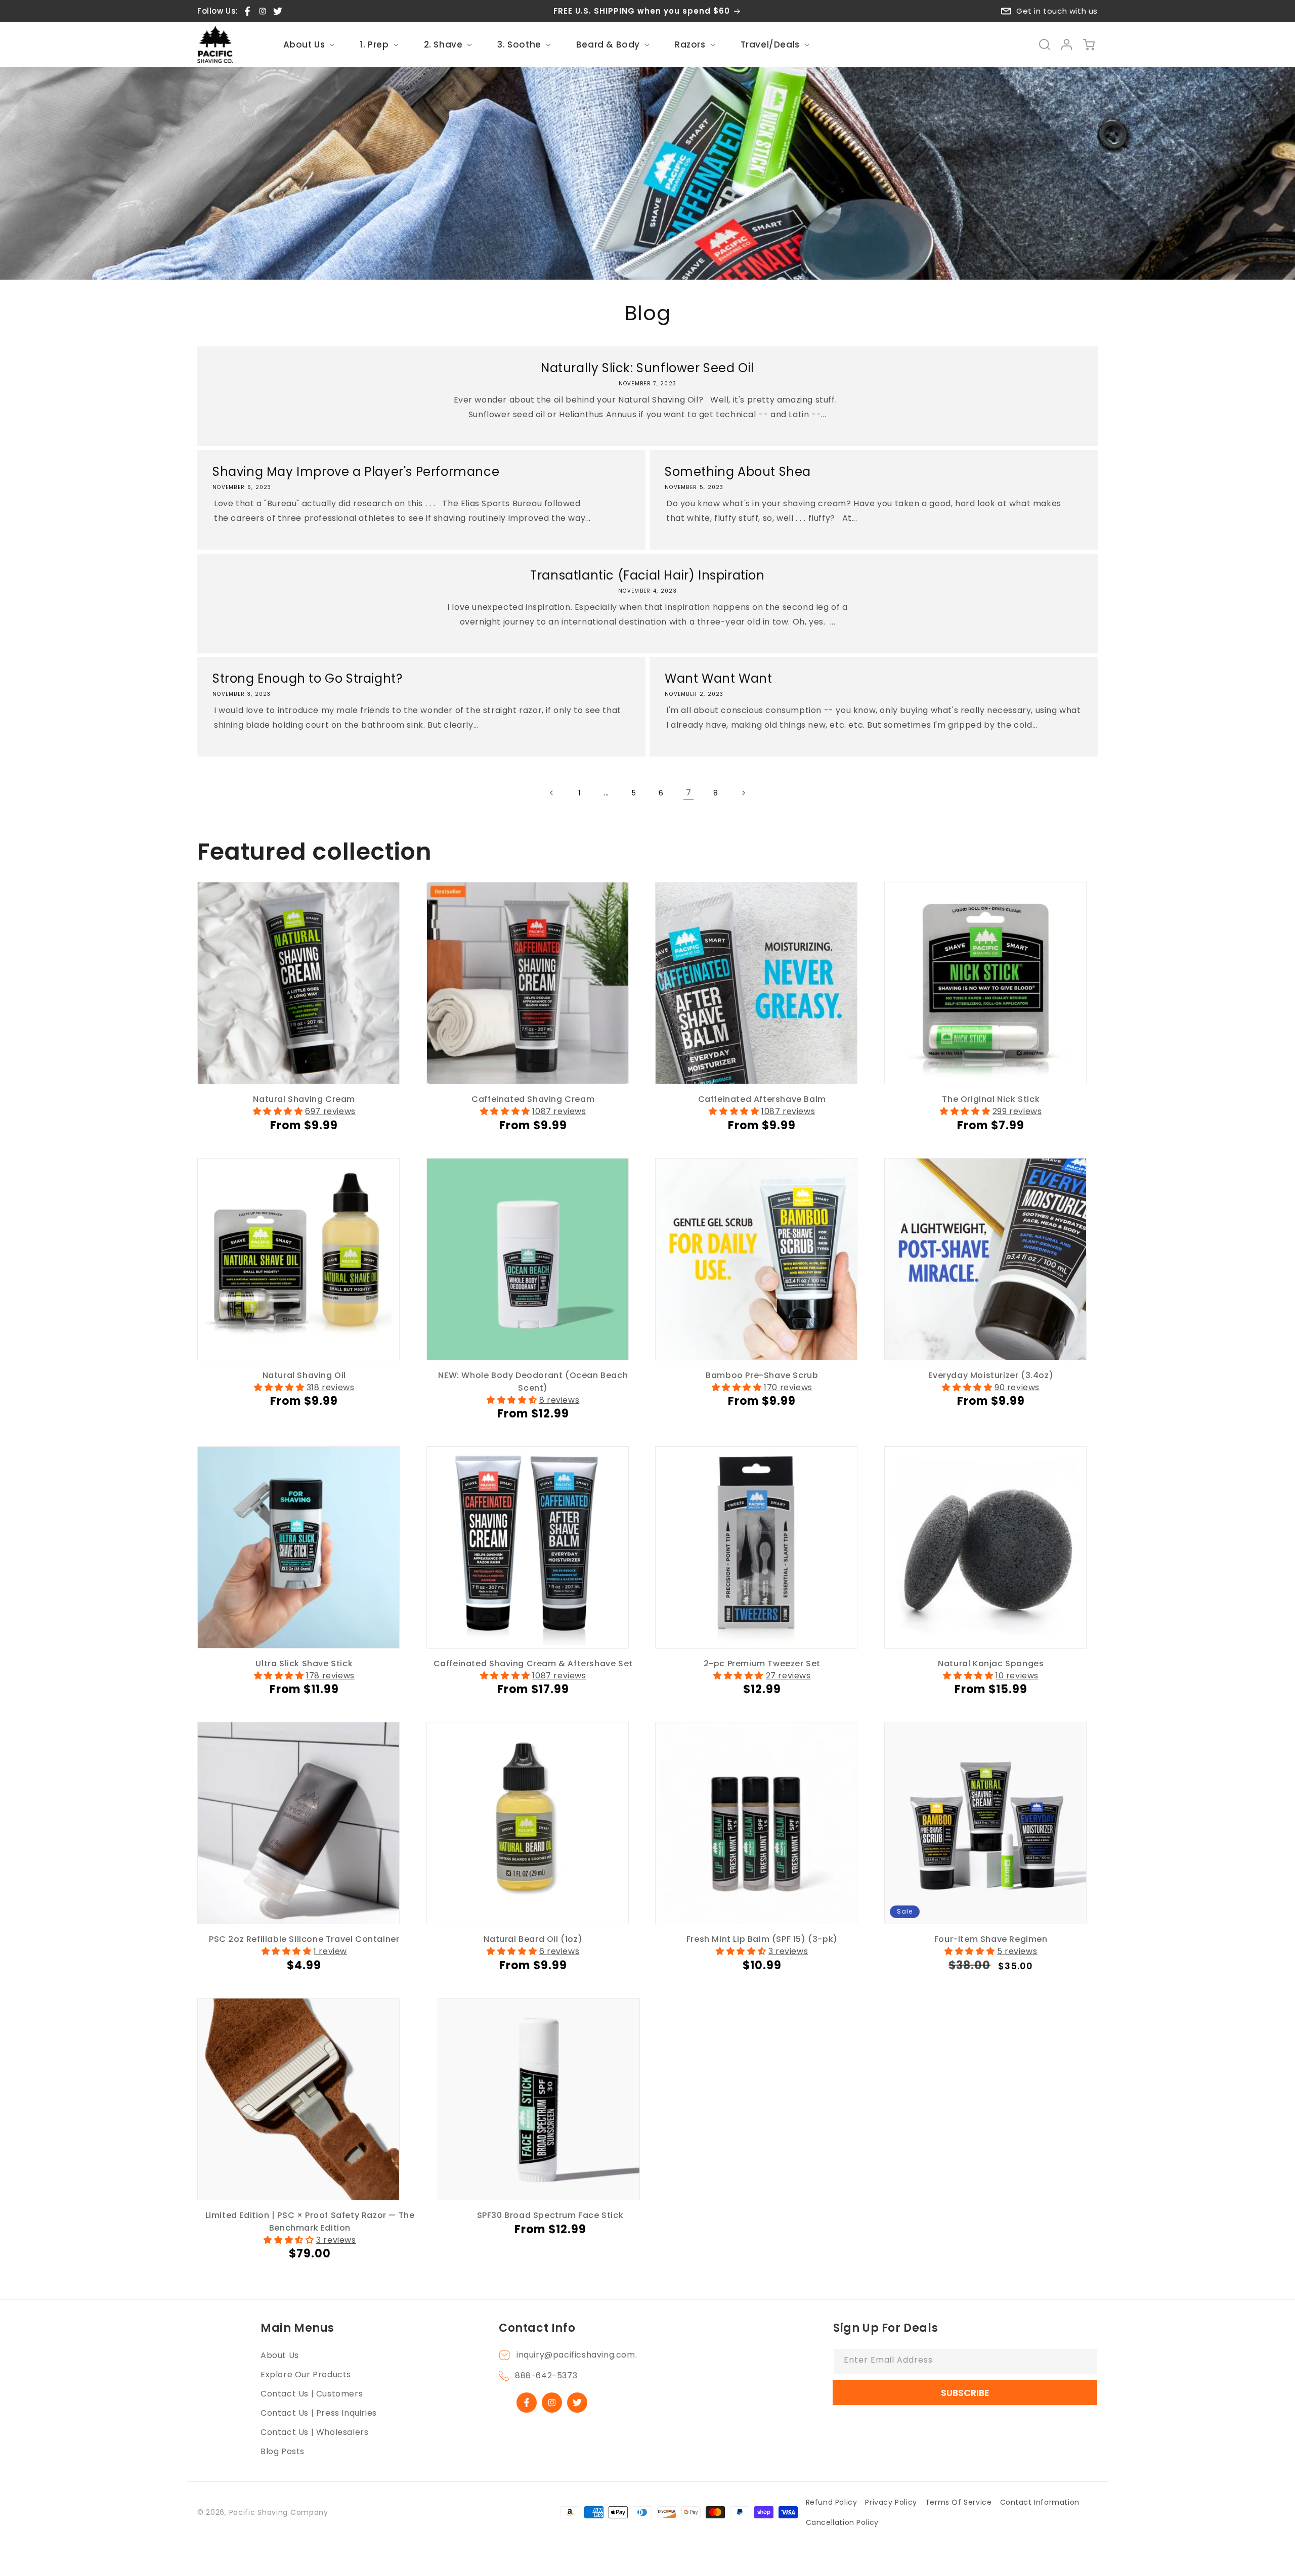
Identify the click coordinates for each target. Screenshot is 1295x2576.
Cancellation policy (842, 2522)
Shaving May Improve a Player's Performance (356, 472)
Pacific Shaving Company (279, 2512)
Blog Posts (283, 2451)
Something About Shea (738, 472)
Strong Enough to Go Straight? (307, 678)
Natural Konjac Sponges (991, 1663)
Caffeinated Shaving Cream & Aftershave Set (533, 1663)
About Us (280, 2355)
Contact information (1040, 2502)
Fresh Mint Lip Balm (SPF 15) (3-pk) (762, 1939)
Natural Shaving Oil (304, 1375)
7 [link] (689, 793)
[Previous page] (552, 793)
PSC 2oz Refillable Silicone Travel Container (304, 1939)
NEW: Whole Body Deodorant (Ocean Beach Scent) (533, 1382)
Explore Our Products (306, 2374)
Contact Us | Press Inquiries (319, 2413)
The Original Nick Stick (991, 1099)
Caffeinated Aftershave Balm (762, 1099)
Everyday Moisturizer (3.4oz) (991, 1375)
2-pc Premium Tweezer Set (762, 1663)
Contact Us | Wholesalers (314, 2432)
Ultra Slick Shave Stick (304, 1663)
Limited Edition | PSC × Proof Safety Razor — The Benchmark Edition (310, 2222)
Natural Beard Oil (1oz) (533, 1939)
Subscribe (965, 2393)
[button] (308, 45)
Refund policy (832, 2502)
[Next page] (743, 793)
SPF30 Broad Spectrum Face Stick (550, 2215)
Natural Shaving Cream (304, 1099)
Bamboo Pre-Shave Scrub (762, 1375)
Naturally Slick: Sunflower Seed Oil (647, 368)
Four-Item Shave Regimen (991, 1939)
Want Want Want (718, 678)
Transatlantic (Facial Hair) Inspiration (647, 575)
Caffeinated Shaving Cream (533, 1099)
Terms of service (959, 2502)
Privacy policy (891, 2502)
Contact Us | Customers (312, 2394)
